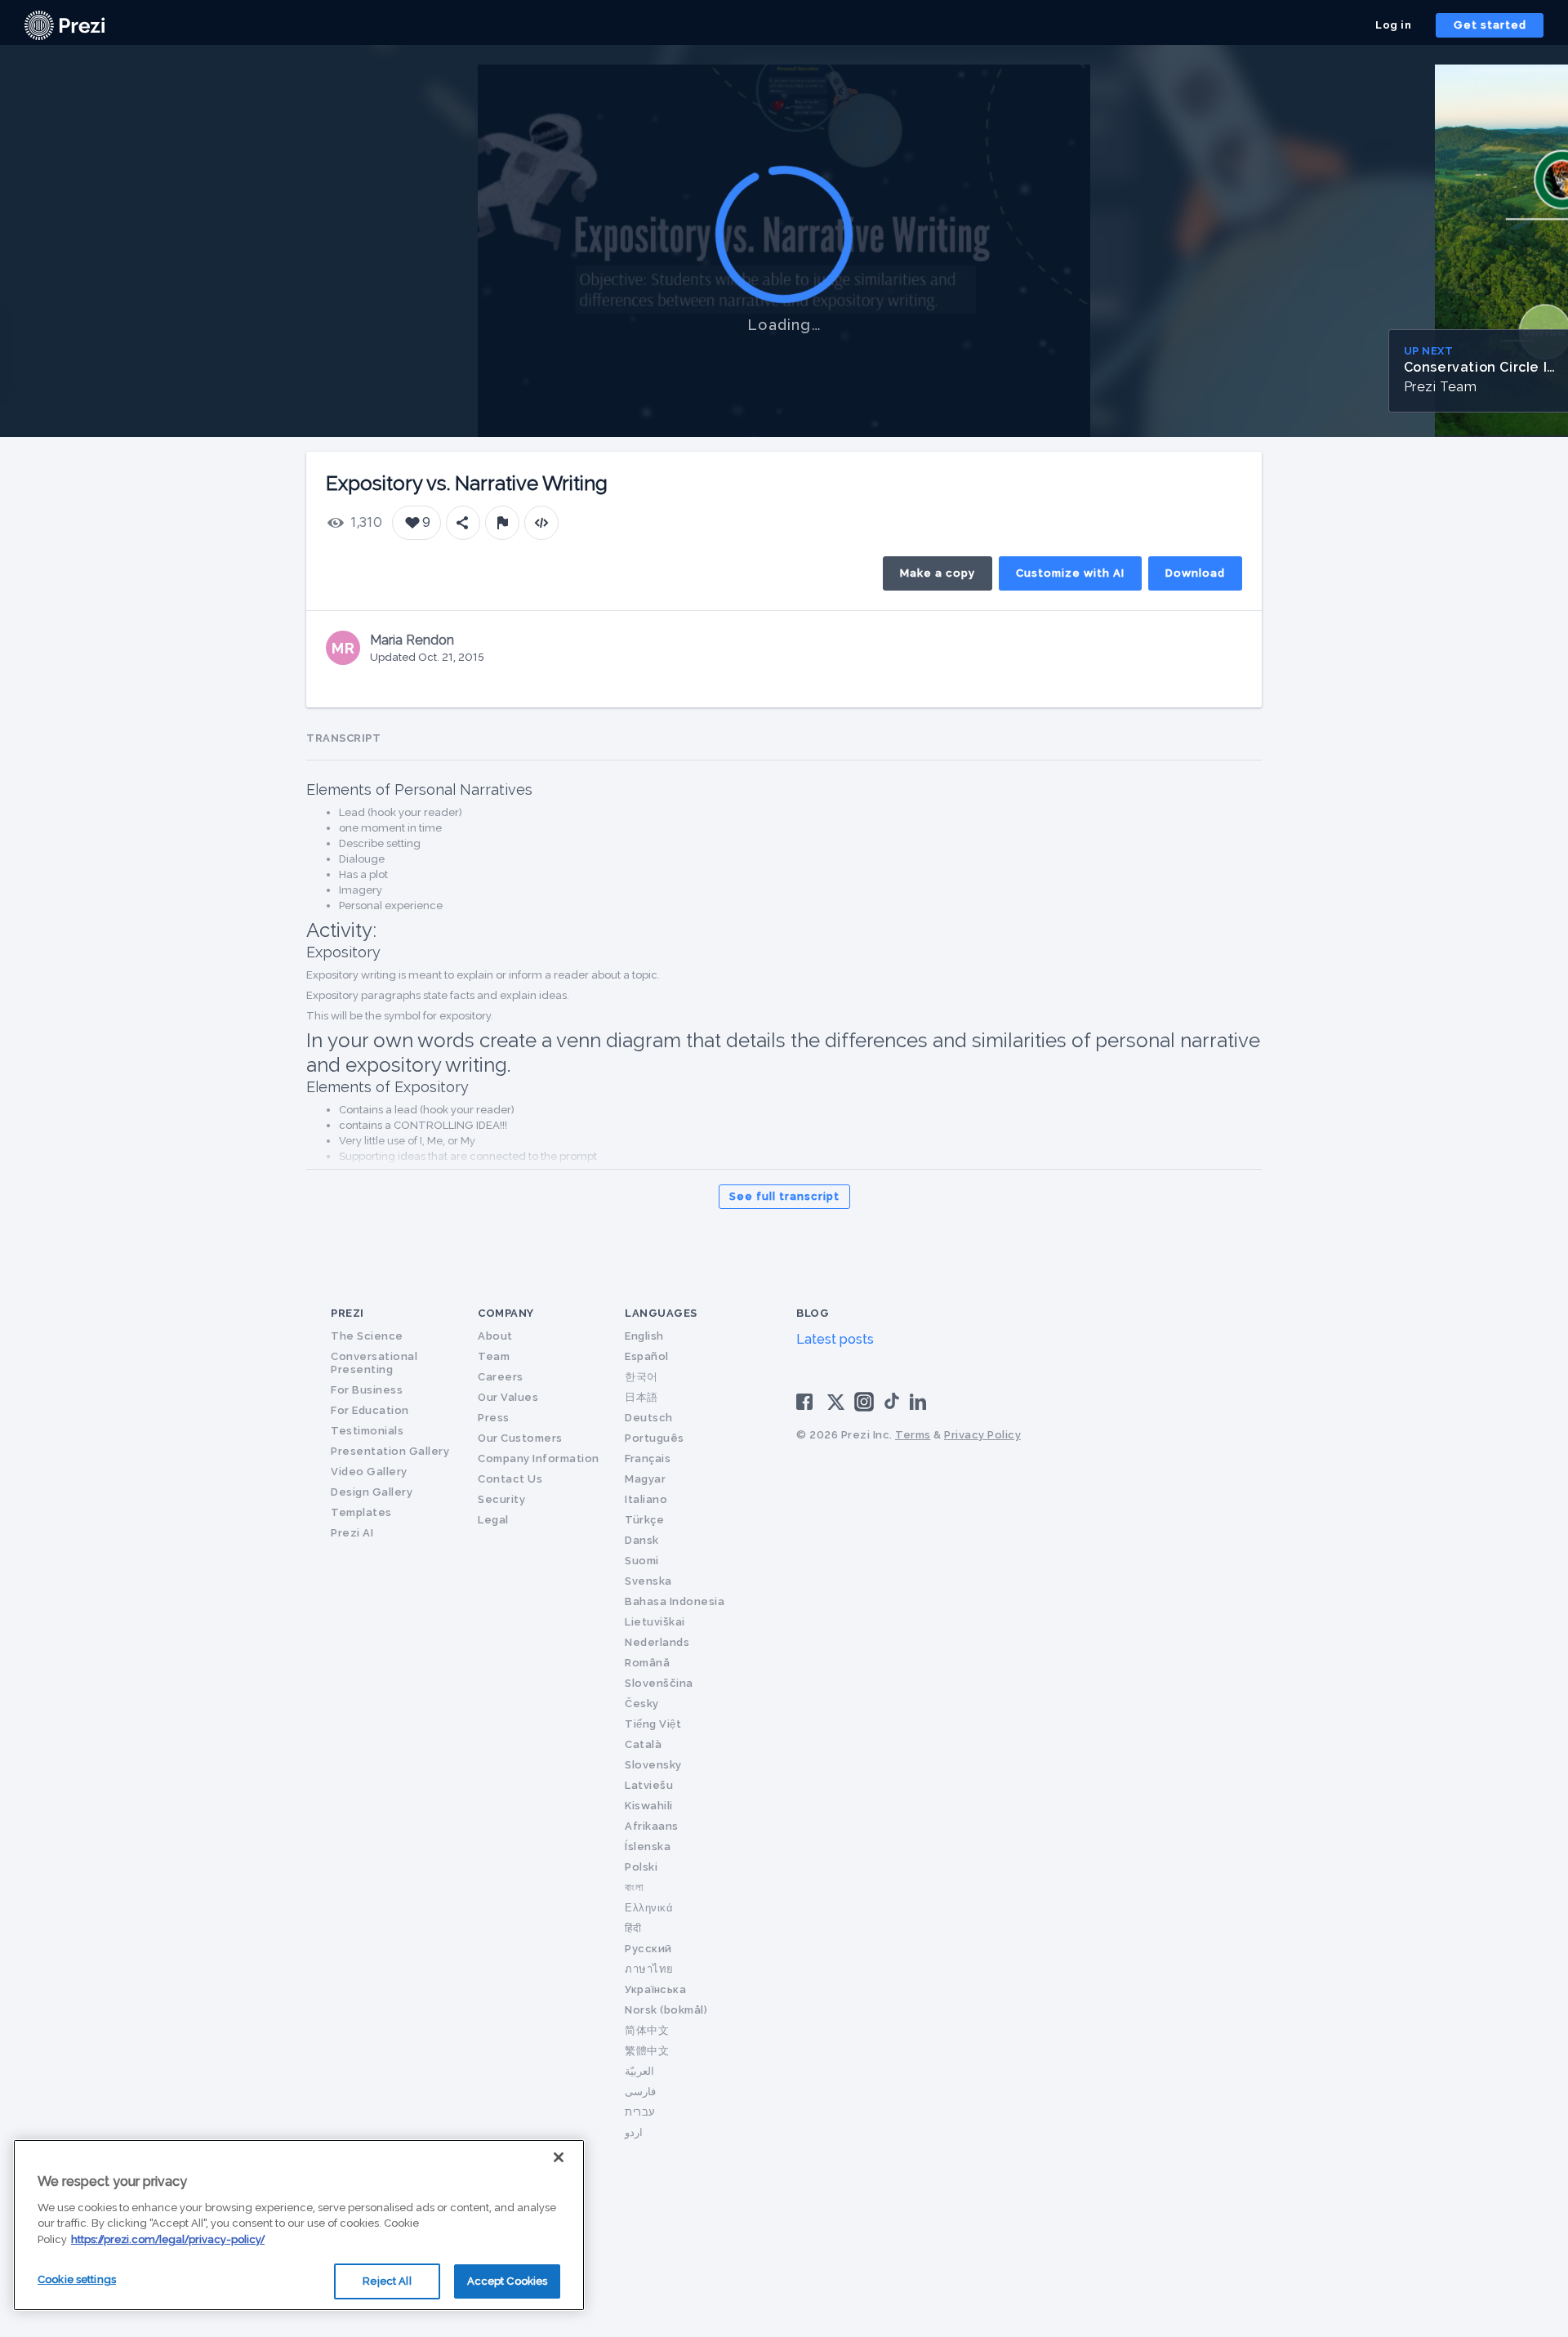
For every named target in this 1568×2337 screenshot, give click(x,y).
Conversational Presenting (374, 1363)
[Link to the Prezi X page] (836, 1405)
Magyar (645, 1479)
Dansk (642, 1540)
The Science (367, 1336)
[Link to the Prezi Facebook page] (807, 1400)
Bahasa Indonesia (675, 1601)
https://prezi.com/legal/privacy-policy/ (168, 2239)
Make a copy (938, 573)
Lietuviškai (655, 1622)
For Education (370, 1410)
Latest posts (835, 1339)
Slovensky (653, 1765)
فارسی (640, 2092)
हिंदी (633, 1928)
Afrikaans (652, 1826)
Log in (1393, 25)
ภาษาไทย (649, 1969)
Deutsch (649, 1418)
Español (647, 1356)
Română (647, 1663)
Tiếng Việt (653, 1724)
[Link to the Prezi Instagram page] (864, 1407)
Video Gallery (369, 1472)
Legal (493, 1520)
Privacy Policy (982, 1435)
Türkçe (644, 1520)
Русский (648, 1949)
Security (501, 1499)
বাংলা (634, 1887)
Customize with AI (1070, 573)
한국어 (641, 1377)
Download (1195, 573)
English (644, 1336)
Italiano (646, 1499)
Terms (913, 1435)
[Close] (559, 2157)
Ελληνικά (649, 1908)
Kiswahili (649, 1806)
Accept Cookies (508, 2281)
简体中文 (647, 2030)
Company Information (539, 1458)
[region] (299, 2225)
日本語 (641, 1397)
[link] (65, 25)
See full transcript (784, 1196)
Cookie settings (77, 2279)
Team (494, 1356)
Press (494, 1418)
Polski (641, 1867)
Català (643, 1744)
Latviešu (649, 1785)
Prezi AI (352, 1533)
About (495, 1336)
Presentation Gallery (390, 1451)
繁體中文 (647, 2051)
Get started (1490, 25)
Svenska (648, 1581)
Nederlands (657, 1642)
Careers (501, 1377)
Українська (655, 1989)
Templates (361, 1512)
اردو (634, 2132)
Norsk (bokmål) (666, 2010)
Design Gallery (372, 1492)
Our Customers (520, 1438)
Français (648, 1458)
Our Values (508, 1397)
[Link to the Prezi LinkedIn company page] (920, 1400)
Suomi (642, 1561)
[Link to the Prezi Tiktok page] (892, 1406)
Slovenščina (659, 1683)
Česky (642, 1704)
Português (655, 1438)
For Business (367, 1390)
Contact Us (510, 1479)
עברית (640, 2112)
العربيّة (639, 2071)
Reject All (387, 2281)
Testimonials (367, 1431)
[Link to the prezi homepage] (65, 24)
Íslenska (648, 1846)
